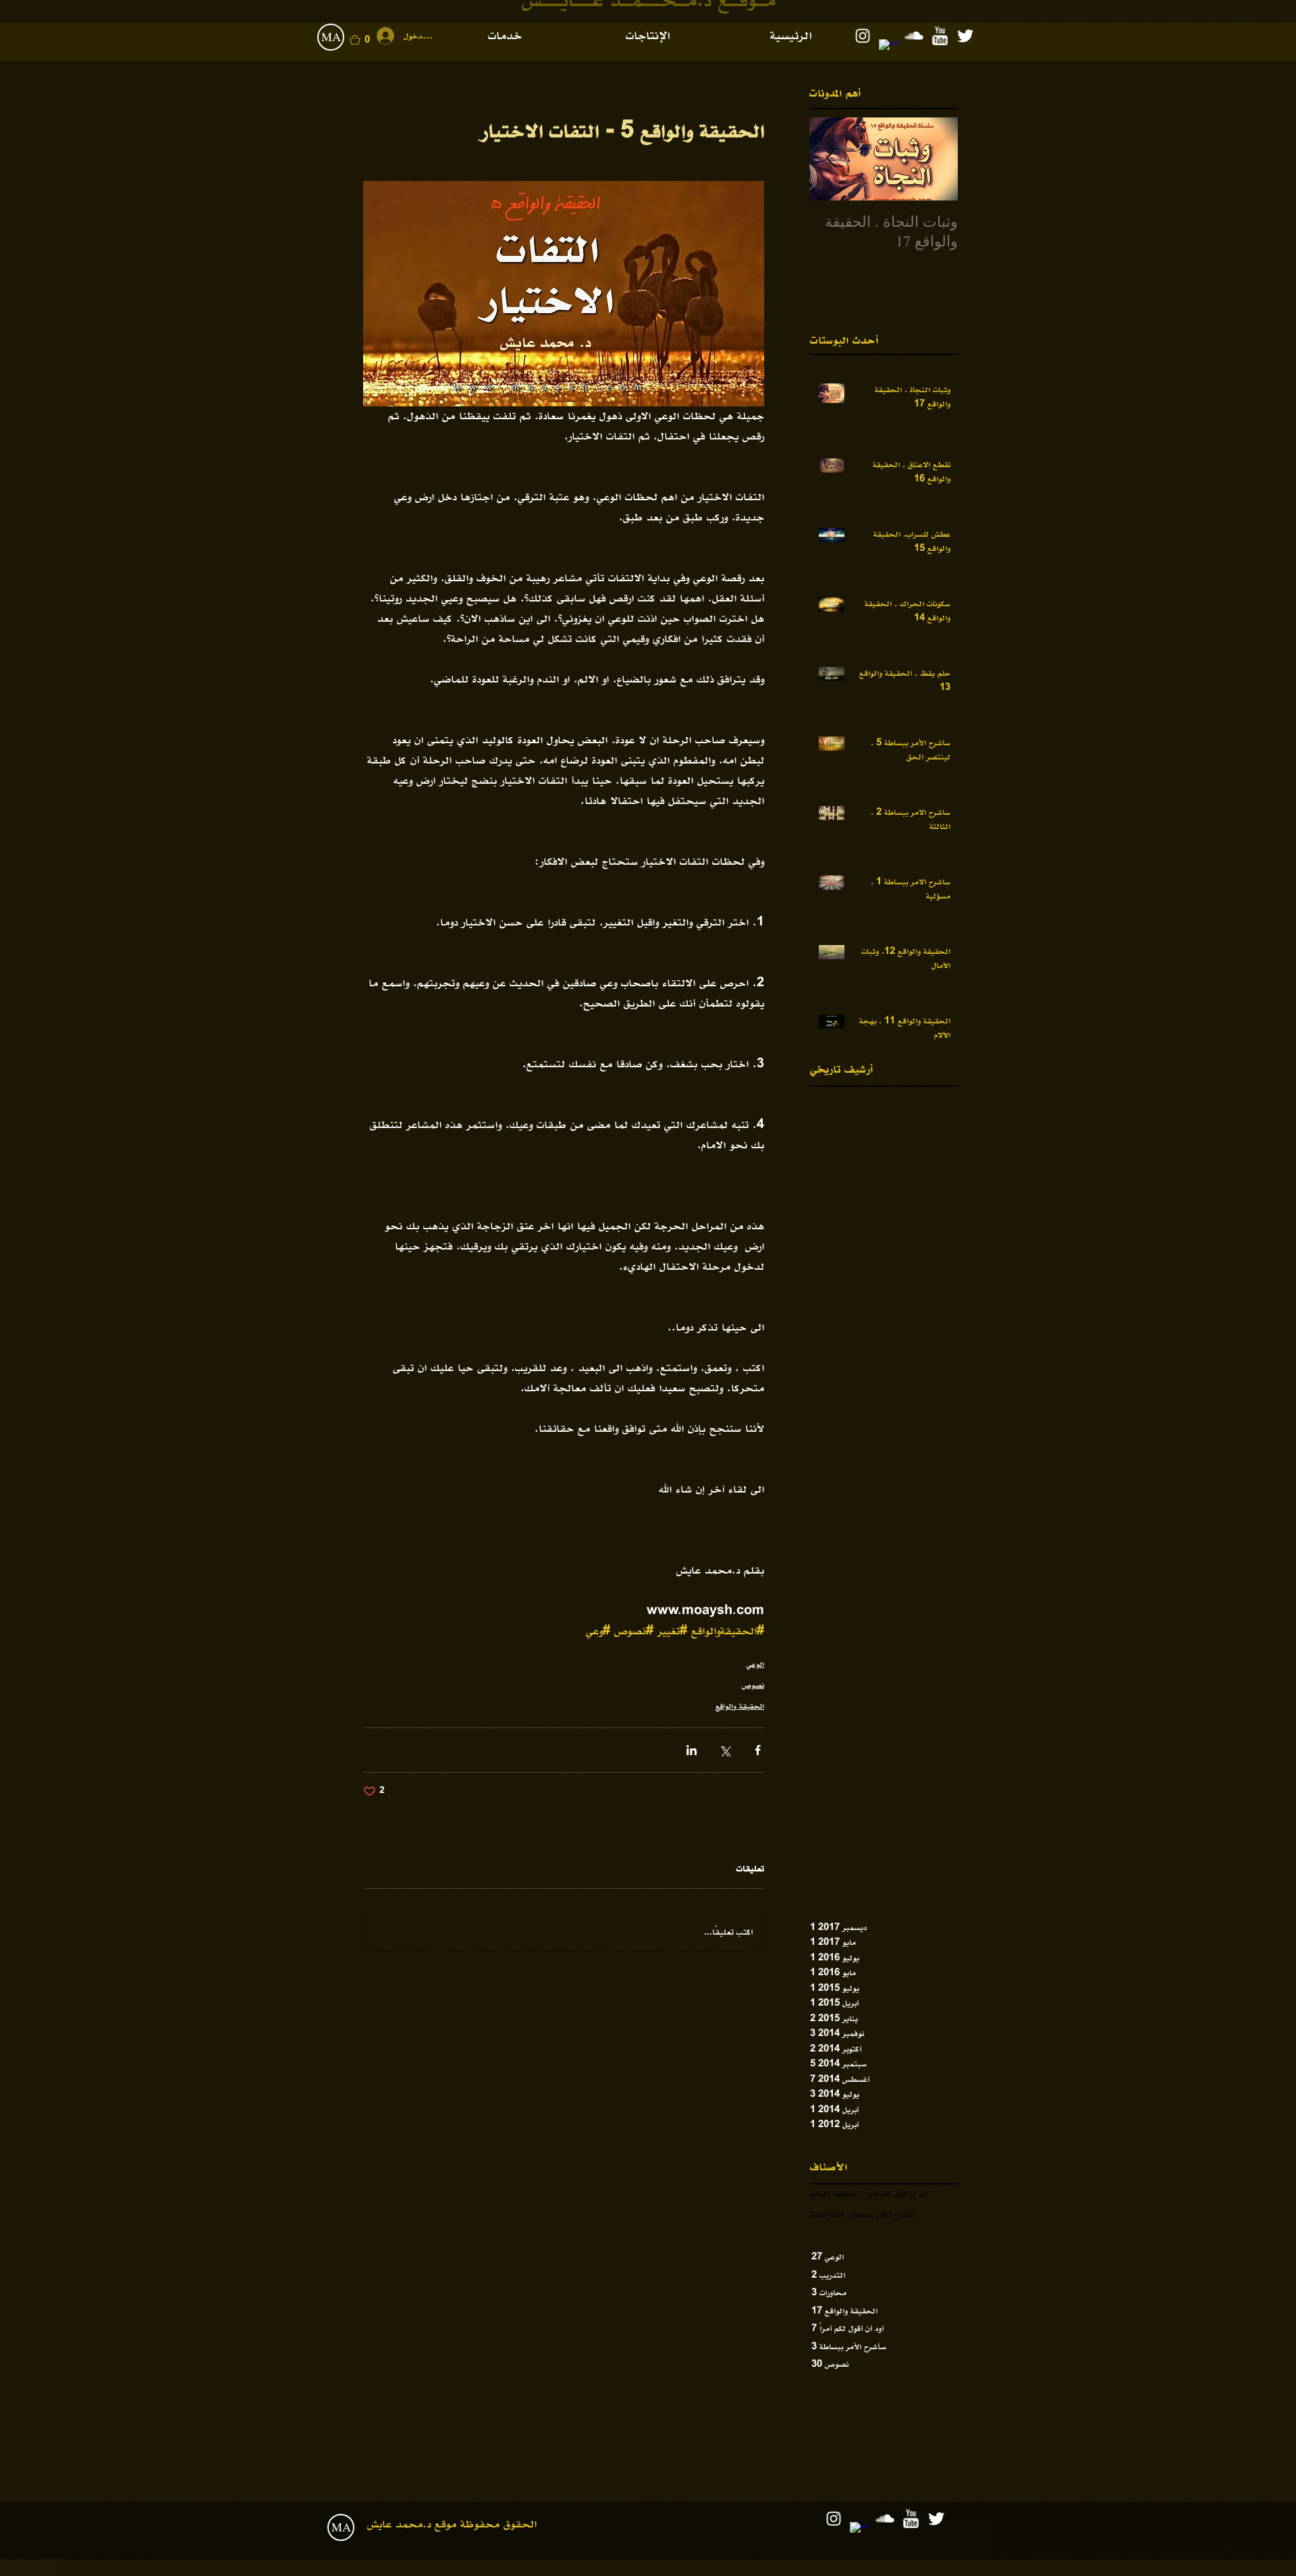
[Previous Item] (936, 159)
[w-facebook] (888, 49)
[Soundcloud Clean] (914, 36)
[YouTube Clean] (940, 36)
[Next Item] (831, 159)
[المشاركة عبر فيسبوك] (758, 1750)
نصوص (753, 1686)
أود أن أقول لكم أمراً (897, 2194)
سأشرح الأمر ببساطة (883, 2215)
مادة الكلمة (827, 2215)
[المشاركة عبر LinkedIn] (692, 1750)
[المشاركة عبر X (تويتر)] (725, 1750)
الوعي (755, 1665)
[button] (369, 40)
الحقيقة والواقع (740, 1707)
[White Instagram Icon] (863, 36)
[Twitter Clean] (965, 36)
